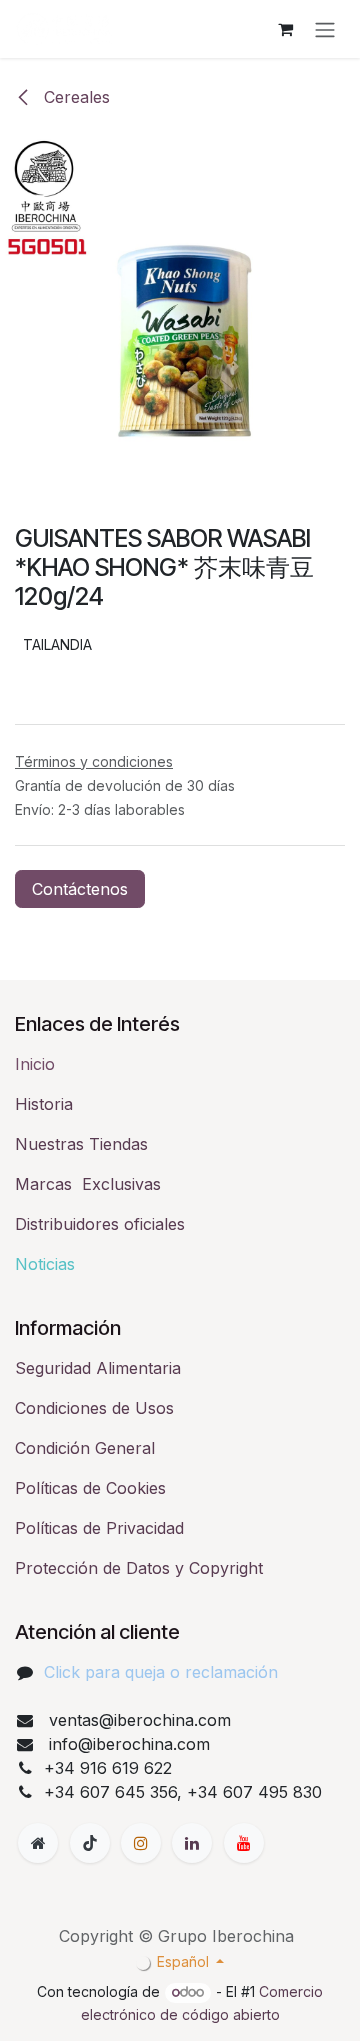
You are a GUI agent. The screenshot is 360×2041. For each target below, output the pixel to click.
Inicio (35, 1064)
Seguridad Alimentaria (98, 1368)
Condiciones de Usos (94, 1408)
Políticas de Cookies (90, 1488)
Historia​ (44, 1104)
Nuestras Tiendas (81, 1144)
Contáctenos (80, 889)
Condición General (85, 1448)
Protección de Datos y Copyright (139, 1568)
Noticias (45, 1264)
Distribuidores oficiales (100, 1224)
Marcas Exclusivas (88, 1184)
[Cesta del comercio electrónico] (285, 29)
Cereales (74, 97)
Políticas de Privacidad (99, 1528)
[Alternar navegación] (325, 29)
